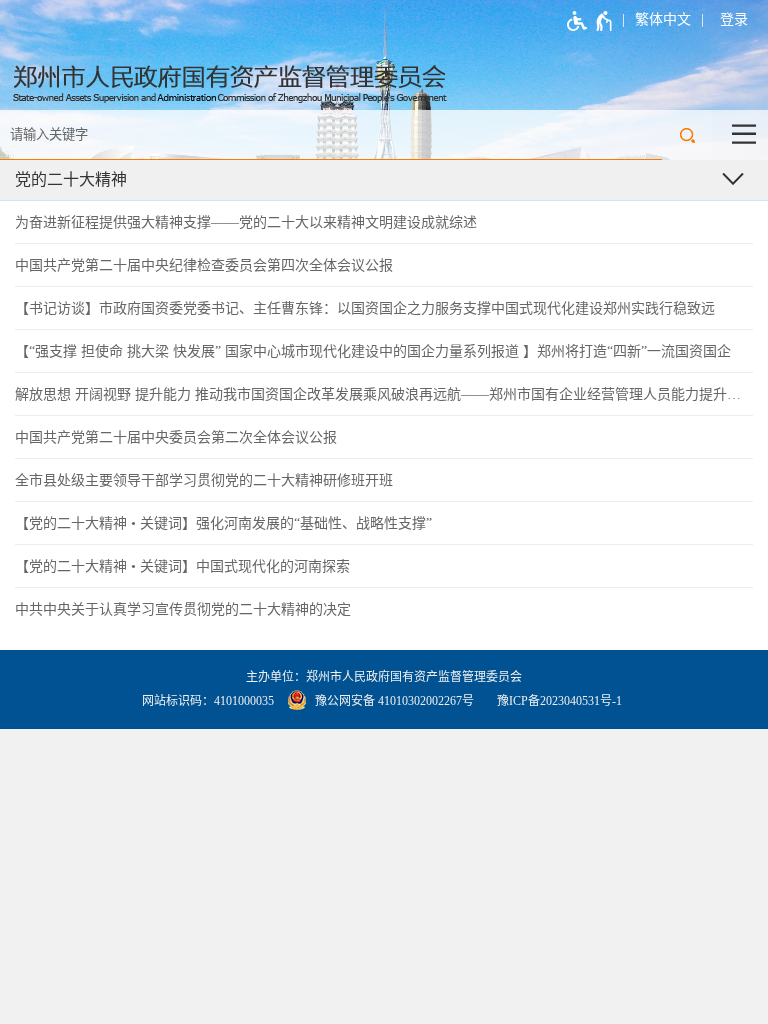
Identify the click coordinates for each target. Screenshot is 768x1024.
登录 (734, 19)
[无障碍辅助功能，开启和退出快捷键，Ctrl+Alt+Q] (590, 21)
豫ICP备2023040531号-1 (559, 701)
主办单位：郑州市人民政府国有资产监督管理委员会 (384, 677)
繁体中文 (663, 19)
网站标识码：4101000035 (208, 701)
